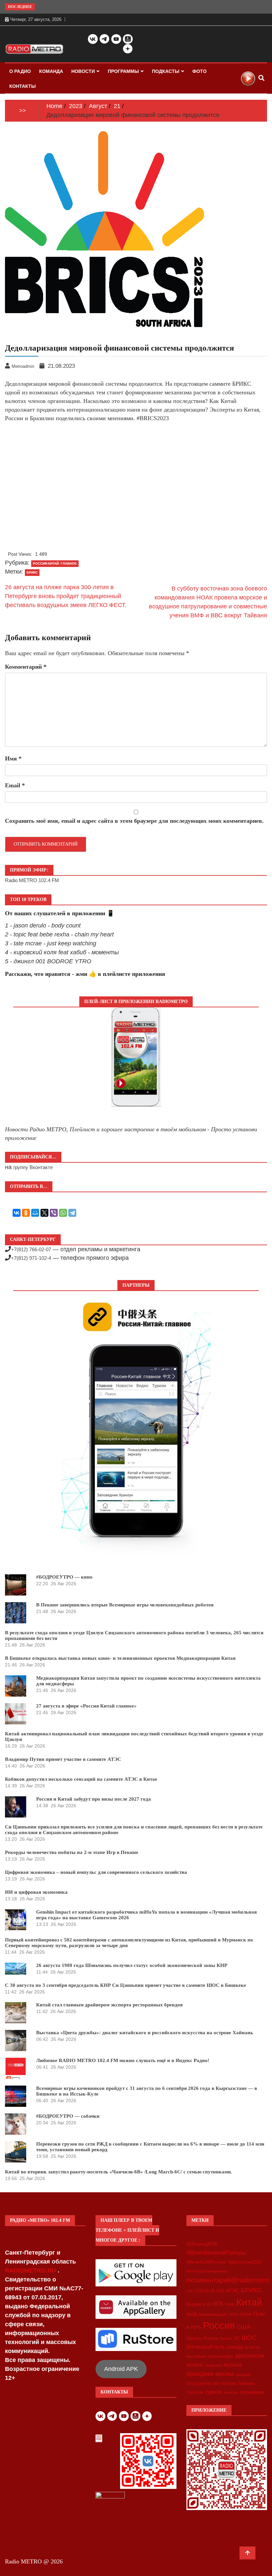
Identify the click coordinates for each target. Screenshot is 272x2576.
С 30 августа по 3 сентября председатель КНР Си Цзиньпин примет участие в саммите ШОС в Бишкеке (126, 1985)
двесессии (250, 2356)
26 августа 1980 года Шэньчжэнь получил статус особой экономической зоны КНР (132, 1965)
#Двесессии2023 (245, 2262)
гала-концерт (221, 2356)
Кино (230, 2304)
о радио (20, 71)
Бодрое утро (199, 2304)
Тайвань (194, 2338)
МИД (192, 2314)
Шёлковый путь (205, 2347)
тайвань (246, 2383)
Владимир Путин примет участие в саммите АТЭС (63, 1759)
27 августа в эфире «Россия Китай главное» (86, 1706)
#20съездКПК (202, 2244)
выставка (196, 2356)
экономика (252, 2392)
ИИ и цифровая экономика (36, 1892)
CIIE (190, 2291)
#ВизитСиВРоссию (206, 2262)
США (243, 2327)
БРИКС (251, 2290)
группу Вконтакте (33, 1167)
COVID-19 (205, 2291)
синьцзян (243, 2375)
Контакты (23, 86)
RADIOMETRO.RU (31, 2270)
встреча (253, 2347)
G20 (220, 2291)
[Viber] (54, 1213)
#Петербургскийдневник (207, 2271)
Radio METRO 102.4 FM (32, 880)
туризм (213, 2392)
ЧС (237, 2338)
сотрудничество (203, 2383)
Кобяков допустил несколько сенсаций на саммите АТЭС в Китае (81, 1779)
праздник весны (210, 2374)
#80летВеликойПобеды (216, 2253)
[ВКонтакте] (17, 1213)
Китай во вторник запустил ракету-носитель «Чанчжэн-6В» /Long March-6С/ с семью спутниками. (119, 2172)
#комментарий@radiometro (228, 2280)
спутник (228, 2383)
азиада (235, 2347)
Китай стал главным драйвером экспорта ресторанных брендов (109, 2005)
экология (231, 2392)
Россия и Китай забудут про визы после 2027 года (94, 1799)
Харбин (226, 2338)
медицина (214, 2365)
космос (195, 2365)
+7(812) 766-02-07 (31, 1249)
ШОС (249, 2337)
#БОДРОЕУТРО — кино (64, 1577)
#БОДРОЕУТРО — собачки (68, 2116)
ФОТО (200, 71)
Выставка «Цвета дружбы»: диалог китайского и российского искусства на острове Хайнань (145, 2033)
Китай (249, 2302)
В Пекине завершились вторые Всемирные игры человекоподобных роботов (125, 1605)
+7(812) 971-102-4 (31, 1258)
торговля (195, 2392)
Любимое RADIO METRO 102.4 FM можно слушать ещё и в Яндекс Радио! (123, 2060)
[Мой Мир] (35, 1213)
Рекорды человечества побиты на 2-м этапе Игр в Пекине (72, 1852)
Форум (211, 2338)
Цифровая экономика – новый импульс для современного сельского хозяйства (96, 1872)
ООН (233, 2315)
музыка (233, 2365)
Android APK (121, 2369)
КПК (218, 2304)
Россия (219, 2325)
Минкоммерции (213, 2315)
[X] (44, 1213)
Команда (51, 71)
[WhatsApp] (63, 1213)
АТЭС (233, 2291)
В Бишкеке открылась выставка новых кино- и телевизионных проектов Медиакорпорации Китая (120, 1658)
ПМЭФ (246, 2315)
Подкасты (166, 71)
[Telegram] (72, 1213)
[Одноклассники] (26, 1213)
